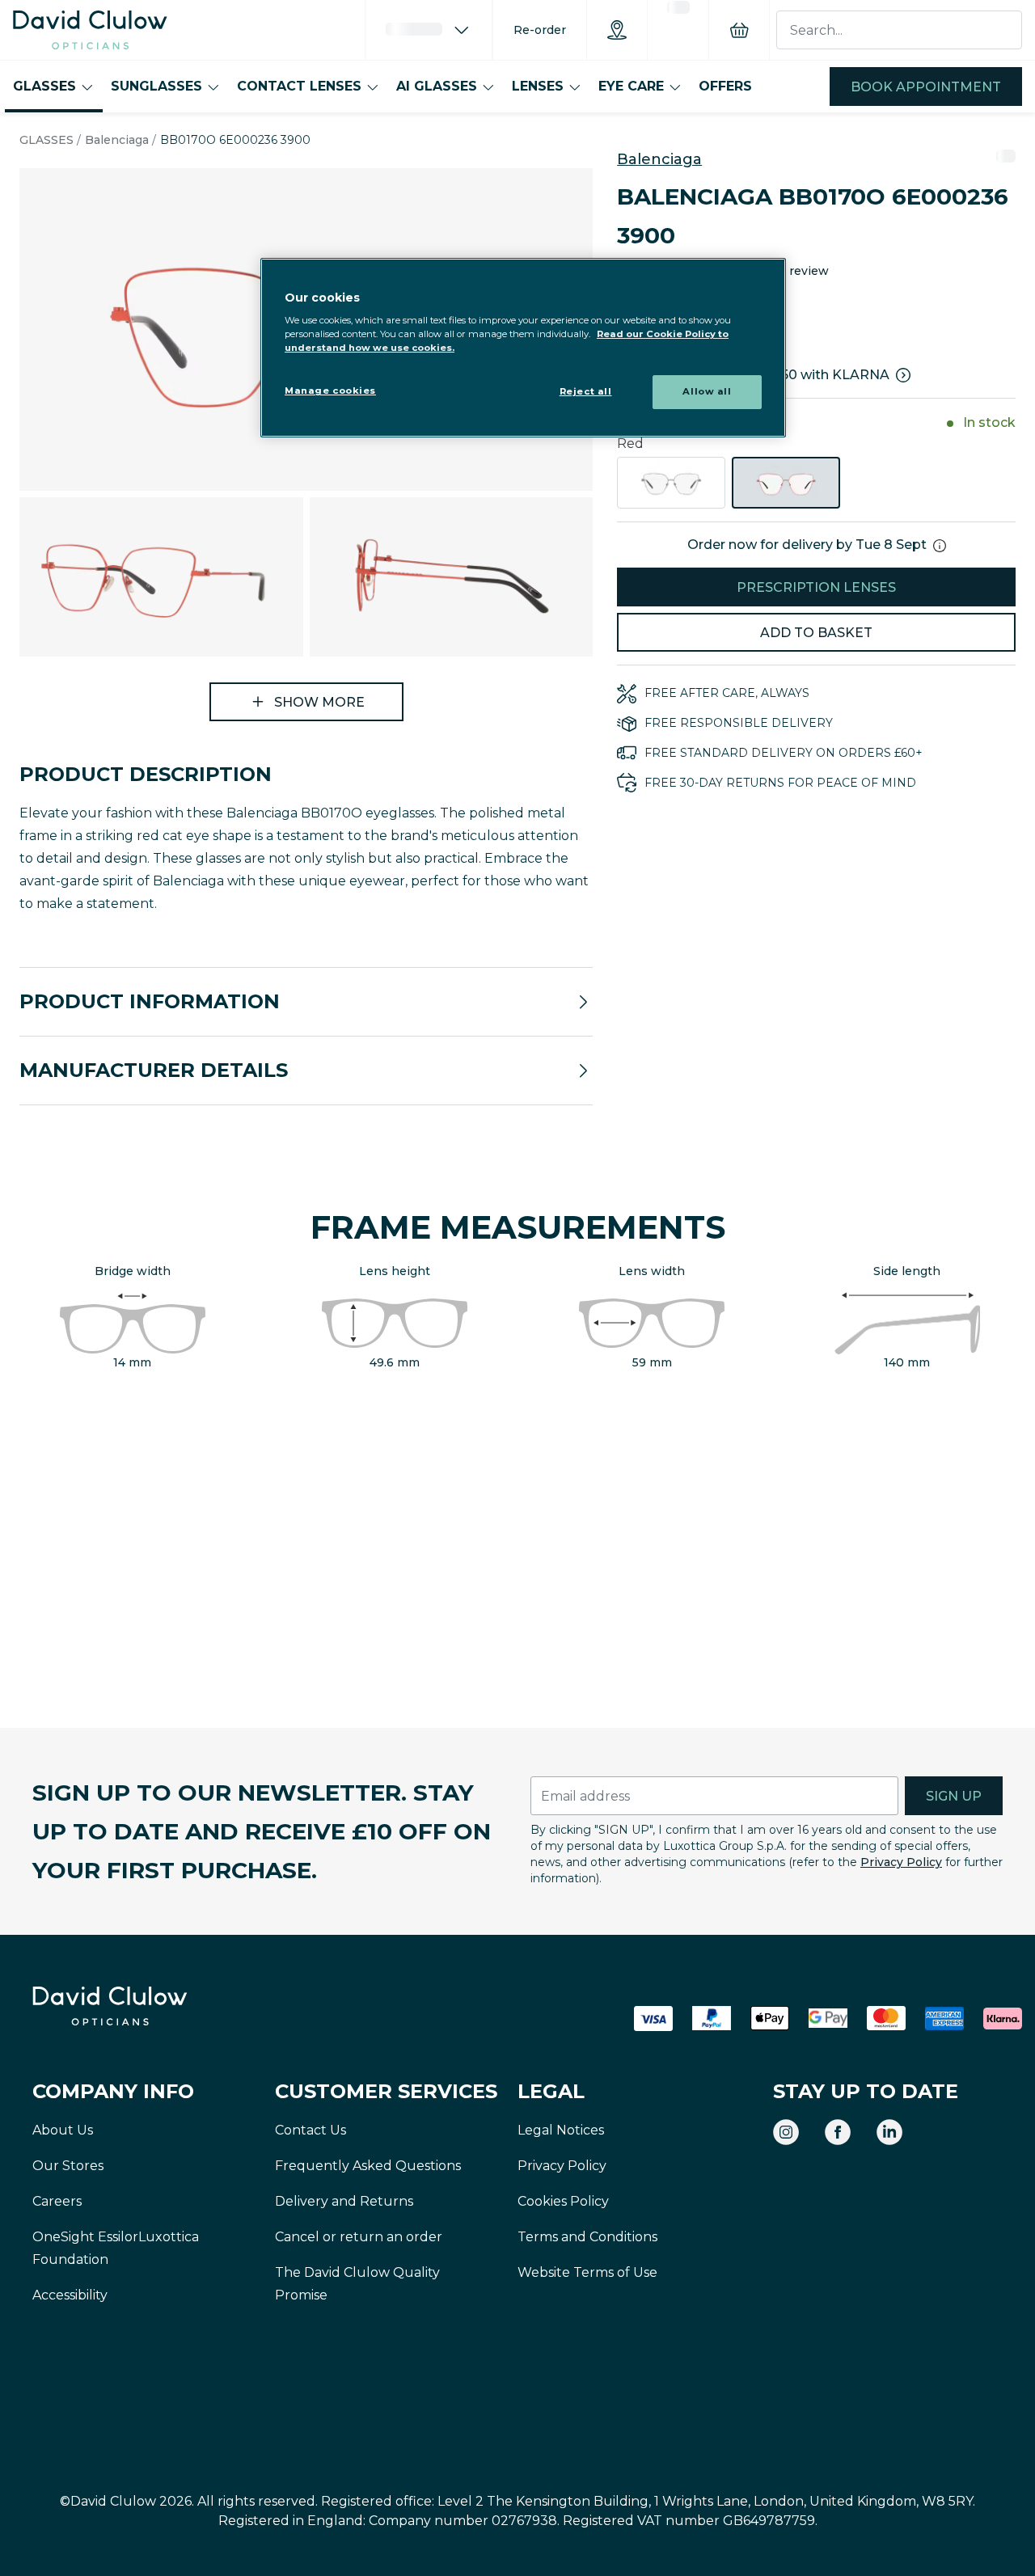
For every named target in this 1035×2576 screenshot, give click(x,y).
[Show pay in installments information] (903, 375)
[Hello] (429, 30)
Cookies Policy (563, 2201)
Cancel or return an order (359, 2237)
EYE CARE (631, 86)
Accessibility (70, 2295)
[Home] (90, 30)
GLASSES (44, 86)
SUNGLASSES (156, 86)
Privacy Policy (901, 1862)
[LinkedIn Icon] (889, 2132)
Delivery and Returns (344, 2201)
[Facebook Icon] (838, 2132)
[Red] (786, 483)
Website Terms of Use (587, 2272)
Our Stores (68, 2166)
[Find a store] (617, 30)
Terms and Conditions (587, 2237)
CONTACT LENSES (299, 86)
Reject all (586, 391)
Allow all (707, 391)
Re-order (540, 30)
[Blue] (671, 483)
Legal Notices (561, 2130)
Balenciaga (117, 140)
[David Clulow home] (154, 2006)
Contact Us (310, 2130)
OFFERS (725, 86)
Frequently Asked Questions (368, 2166)
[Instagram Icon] (786, 2132)
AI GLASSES (437, 86)
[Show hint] (940, 546)
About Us (63, 2130)
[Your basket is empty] (739, 30)
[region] (523, 348)
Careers (57, 2201)
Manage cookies (330, 391)
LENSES (538, 86)
